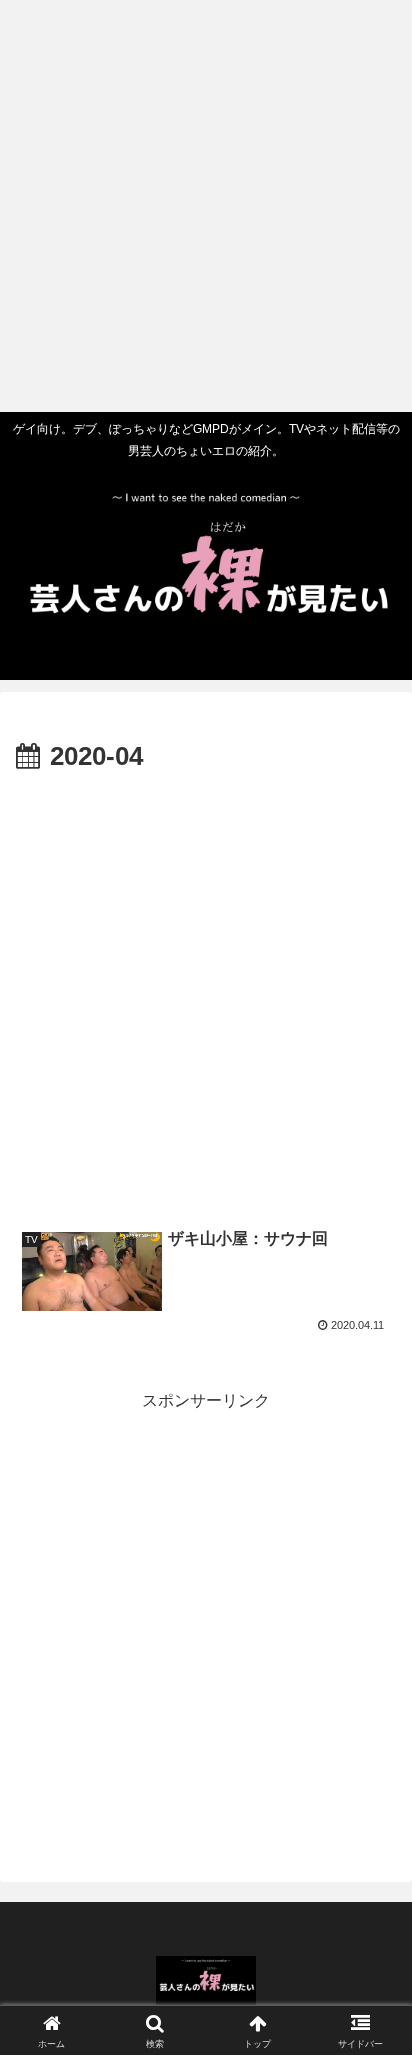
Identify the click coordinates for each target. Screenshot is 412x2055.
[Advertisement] (206, 206)
